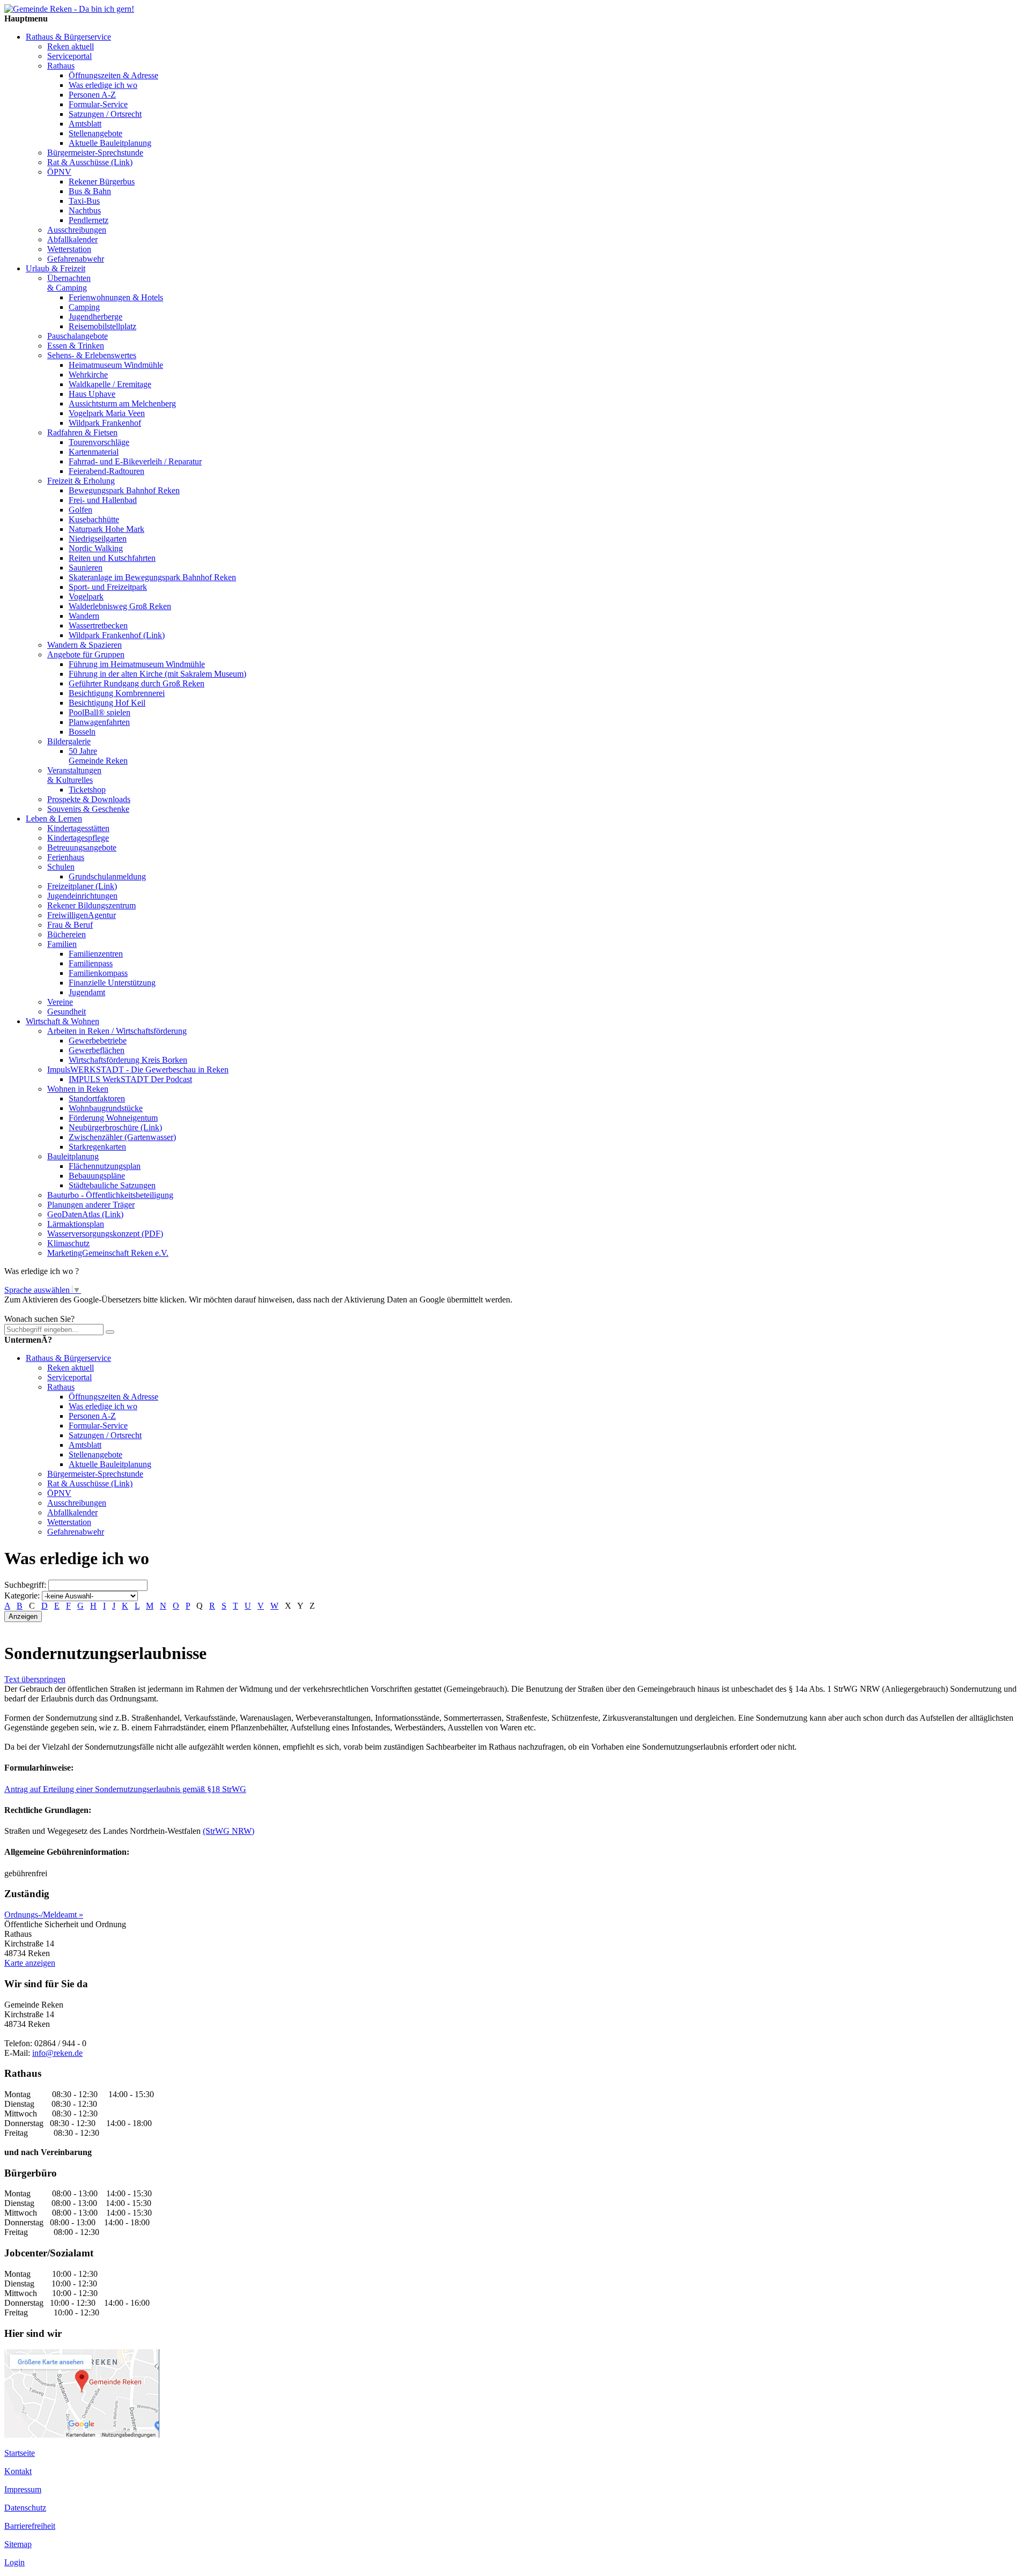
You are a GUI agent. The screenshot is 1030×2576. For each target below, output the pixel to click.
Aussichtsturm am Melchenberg (122, 404)
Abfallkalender (72, 239)
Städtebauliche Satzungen (112, 1185)
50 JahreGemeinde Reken (98, 756)
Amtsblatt (85, 124)
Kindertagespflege (78, 838)
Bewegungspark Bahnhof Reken (124, 490)
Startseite (20, 2453)
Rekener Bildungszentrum (91, 905)
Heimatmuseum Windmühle (116, 365)
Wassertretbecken (98, 626)
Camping (84, 307)
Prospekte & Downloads (89, 799)
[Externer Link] (82, 2435)
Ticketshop (87, 790)
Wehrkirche (88, 375)
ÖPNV (59, 172)
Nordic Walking (96, 548)
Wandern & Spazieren (84, 645)
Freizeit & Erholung (81, 481)
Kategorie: (22, 1596)
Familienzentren (96, 954)
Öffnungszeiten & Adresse (113, 75)
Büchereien (67, 934)
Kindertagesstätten (78, 828)
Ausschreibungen (77, 230)
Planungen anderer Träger (91, 1205)
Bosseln (82, 732)
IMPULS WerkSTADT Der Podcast (130, 1079)
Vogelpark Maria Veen (107, 413)
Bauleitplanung (73, 1156)
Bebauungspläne (97, 1176)
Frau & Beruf (70, 925)
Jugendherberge (95, 317)
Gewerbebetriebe (98, 1041)
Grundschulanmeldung (107, 876)
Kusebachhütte (94, 519)
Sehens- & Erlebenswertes (92, 355)
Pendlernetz (89, 220)
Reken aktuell (71, 46)
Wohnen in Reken (78, 1089)
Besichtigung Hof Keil (107, 703)
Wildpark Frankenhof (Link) (117, 635)
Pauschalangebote (78, 336)
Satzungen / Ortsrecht (105, 114)
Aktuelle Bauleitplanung (110, 143)
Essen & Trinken (76, 346)
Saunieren (86, 568)
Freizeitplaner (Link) (82, 886)
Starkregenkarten (97, 1147)
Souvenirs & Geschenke (88, 809)
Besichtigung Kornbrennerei (117, 693)
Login (14, 2562)
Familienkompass (98, 973)
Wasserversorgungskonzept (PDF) (105, 1234)
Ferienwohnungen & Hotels (116, 297)
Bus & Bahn (90, 191)
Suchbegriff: (25, 1585)
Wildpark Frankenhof (105, 423)
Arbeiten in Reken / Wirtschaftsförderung (117, 1031)
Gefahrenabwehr (76, 259)
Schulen (61, 867)
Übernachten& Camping (69, 283)
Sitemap (18, 2544)
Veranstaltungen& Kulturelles (74, 775)
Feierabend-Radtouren (106, 471)
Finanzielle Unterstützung (112, 983)
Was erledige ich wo (103, 85)
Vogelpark (86, 597)
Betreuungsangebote (82, 847)
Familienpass (91, 963)
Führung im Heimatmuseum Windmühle (137, 664)
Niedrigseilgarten (98, 539)
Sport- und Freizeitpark (108, 587)
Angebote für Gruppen (86, 654)
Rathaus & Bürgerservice (68, 37)
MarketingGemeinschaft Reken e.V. (108, 1253)
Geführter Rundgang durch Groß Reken (137, 683)
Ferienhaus (66, 857)
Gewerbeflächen (97, 1050)
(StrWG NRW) (229, 1831)
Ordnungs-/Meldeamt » (44, 1915)
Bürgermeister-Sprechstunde (95, 153)
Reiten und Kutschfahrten (112, 558)
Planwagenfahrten (99, 722)
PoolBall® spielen (100, 712)
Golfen (80, 510)
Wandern (84, 616)
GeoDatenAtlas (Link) (85, 1214)
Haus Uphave (92, 394)
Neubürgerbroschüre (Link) (115, 1127)
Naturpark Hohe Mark (106, 529)
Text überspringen (35, 1679)
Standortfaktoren (97, 1098)
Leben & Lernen (54, 819)
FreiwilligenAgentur (82, 915)
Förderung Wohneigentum (113, 1118)
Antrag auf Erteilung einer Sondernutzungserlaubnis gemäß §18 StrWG (125, 1789)
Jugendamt (87, 992)
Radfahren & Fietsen (82, 432)
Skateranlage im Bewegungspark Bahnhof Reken (152, 577)
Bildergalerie (69, 741)
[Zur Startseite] (69, 9)
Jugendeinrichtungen (82, 896)
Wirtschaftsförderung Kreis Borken (128, 1060)
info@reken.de (57, 2053)
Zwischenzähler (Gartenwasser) (122, 1137)
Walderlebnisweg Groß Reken (120, 606)
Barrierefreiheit (30, 2526)
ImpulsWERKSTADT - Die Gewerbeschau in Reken (138, 1069)
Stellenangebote (95, 133)
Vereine (60, 1002)
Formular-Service (98, 104)
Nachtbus (85, 210)
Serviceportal (69, 56)
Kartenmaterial (94, 452)
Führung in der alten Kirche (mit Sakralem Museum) (157, 674)
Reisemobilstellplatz (102, 326)
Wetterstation (69, 249)
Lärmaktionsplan (76, 1224)
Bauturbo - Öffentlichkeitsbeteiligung (110, 1195)
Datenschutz (25, 2508)
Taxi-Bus (84, 201)
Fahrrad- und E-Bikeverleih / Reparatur (135, 461)
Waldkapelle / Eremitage (110, 384)
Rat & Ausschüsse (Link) (90, 162)
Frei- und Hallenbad (103, 500)
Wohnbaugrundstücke (106, 1108)
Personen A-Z (92, 95)
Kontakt (18, 2471)
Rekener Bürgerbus (102, 182)
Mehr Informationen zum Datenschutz (69, 1309)
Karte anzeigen (30, 1963)
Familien (62, 944)
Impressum (23, 2489)
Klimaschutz (68, 1243)
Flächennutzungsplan (105, 1166)
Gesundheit (67, 1012)
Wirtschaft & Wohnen (62, 1021)
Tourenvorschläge (99, 442)
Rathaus (61, 66)
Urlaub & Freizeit (56, 268)
